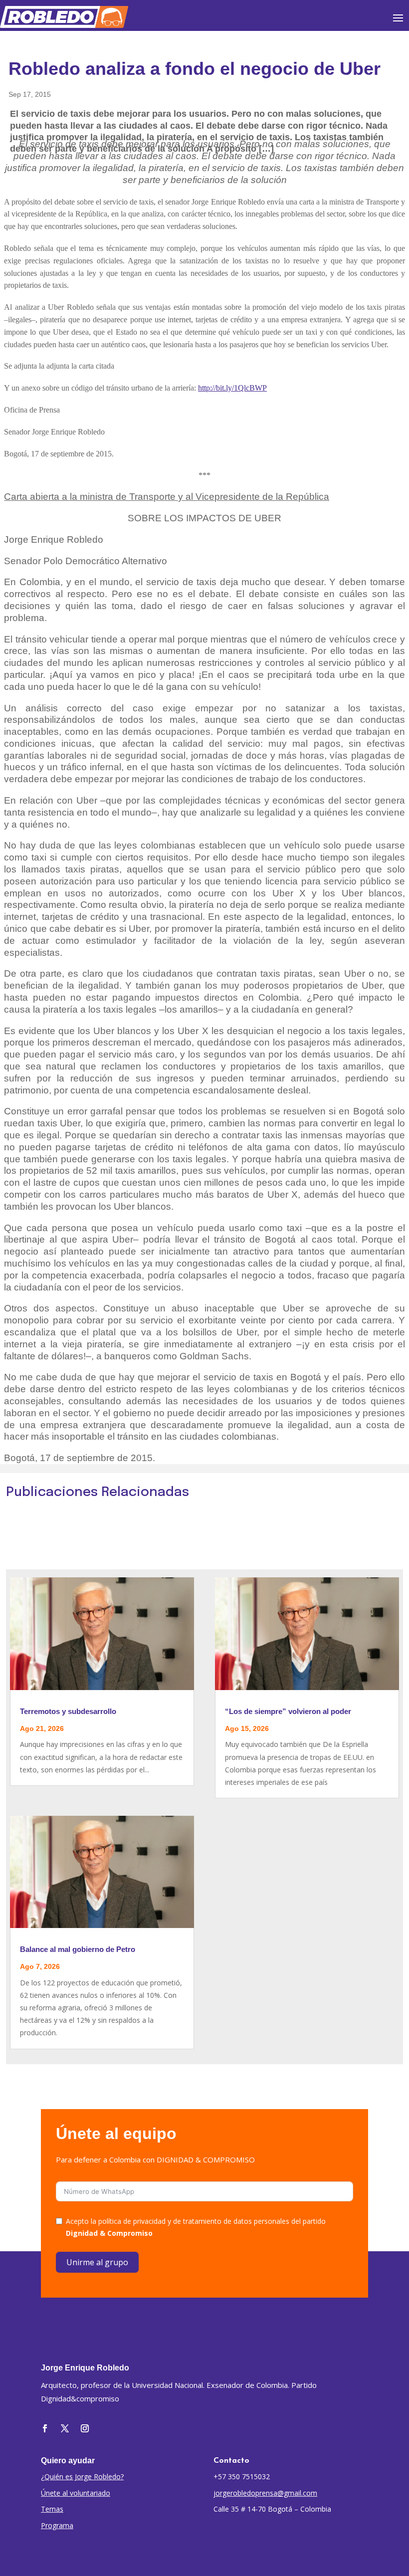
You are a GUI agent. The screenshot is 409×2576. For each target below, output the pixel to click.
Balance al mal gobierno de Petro (78, 1949)
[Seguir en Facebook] (45, 2428)
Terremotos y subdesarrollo (68, 1711)
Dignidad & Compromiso (109, 2233)
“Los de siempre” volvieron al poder (288, 1711)
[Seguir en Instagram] (85, 2428)
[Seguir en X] (65, 2428)
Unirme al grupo (97, 2262)
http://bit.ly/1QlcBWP (232, 388)
